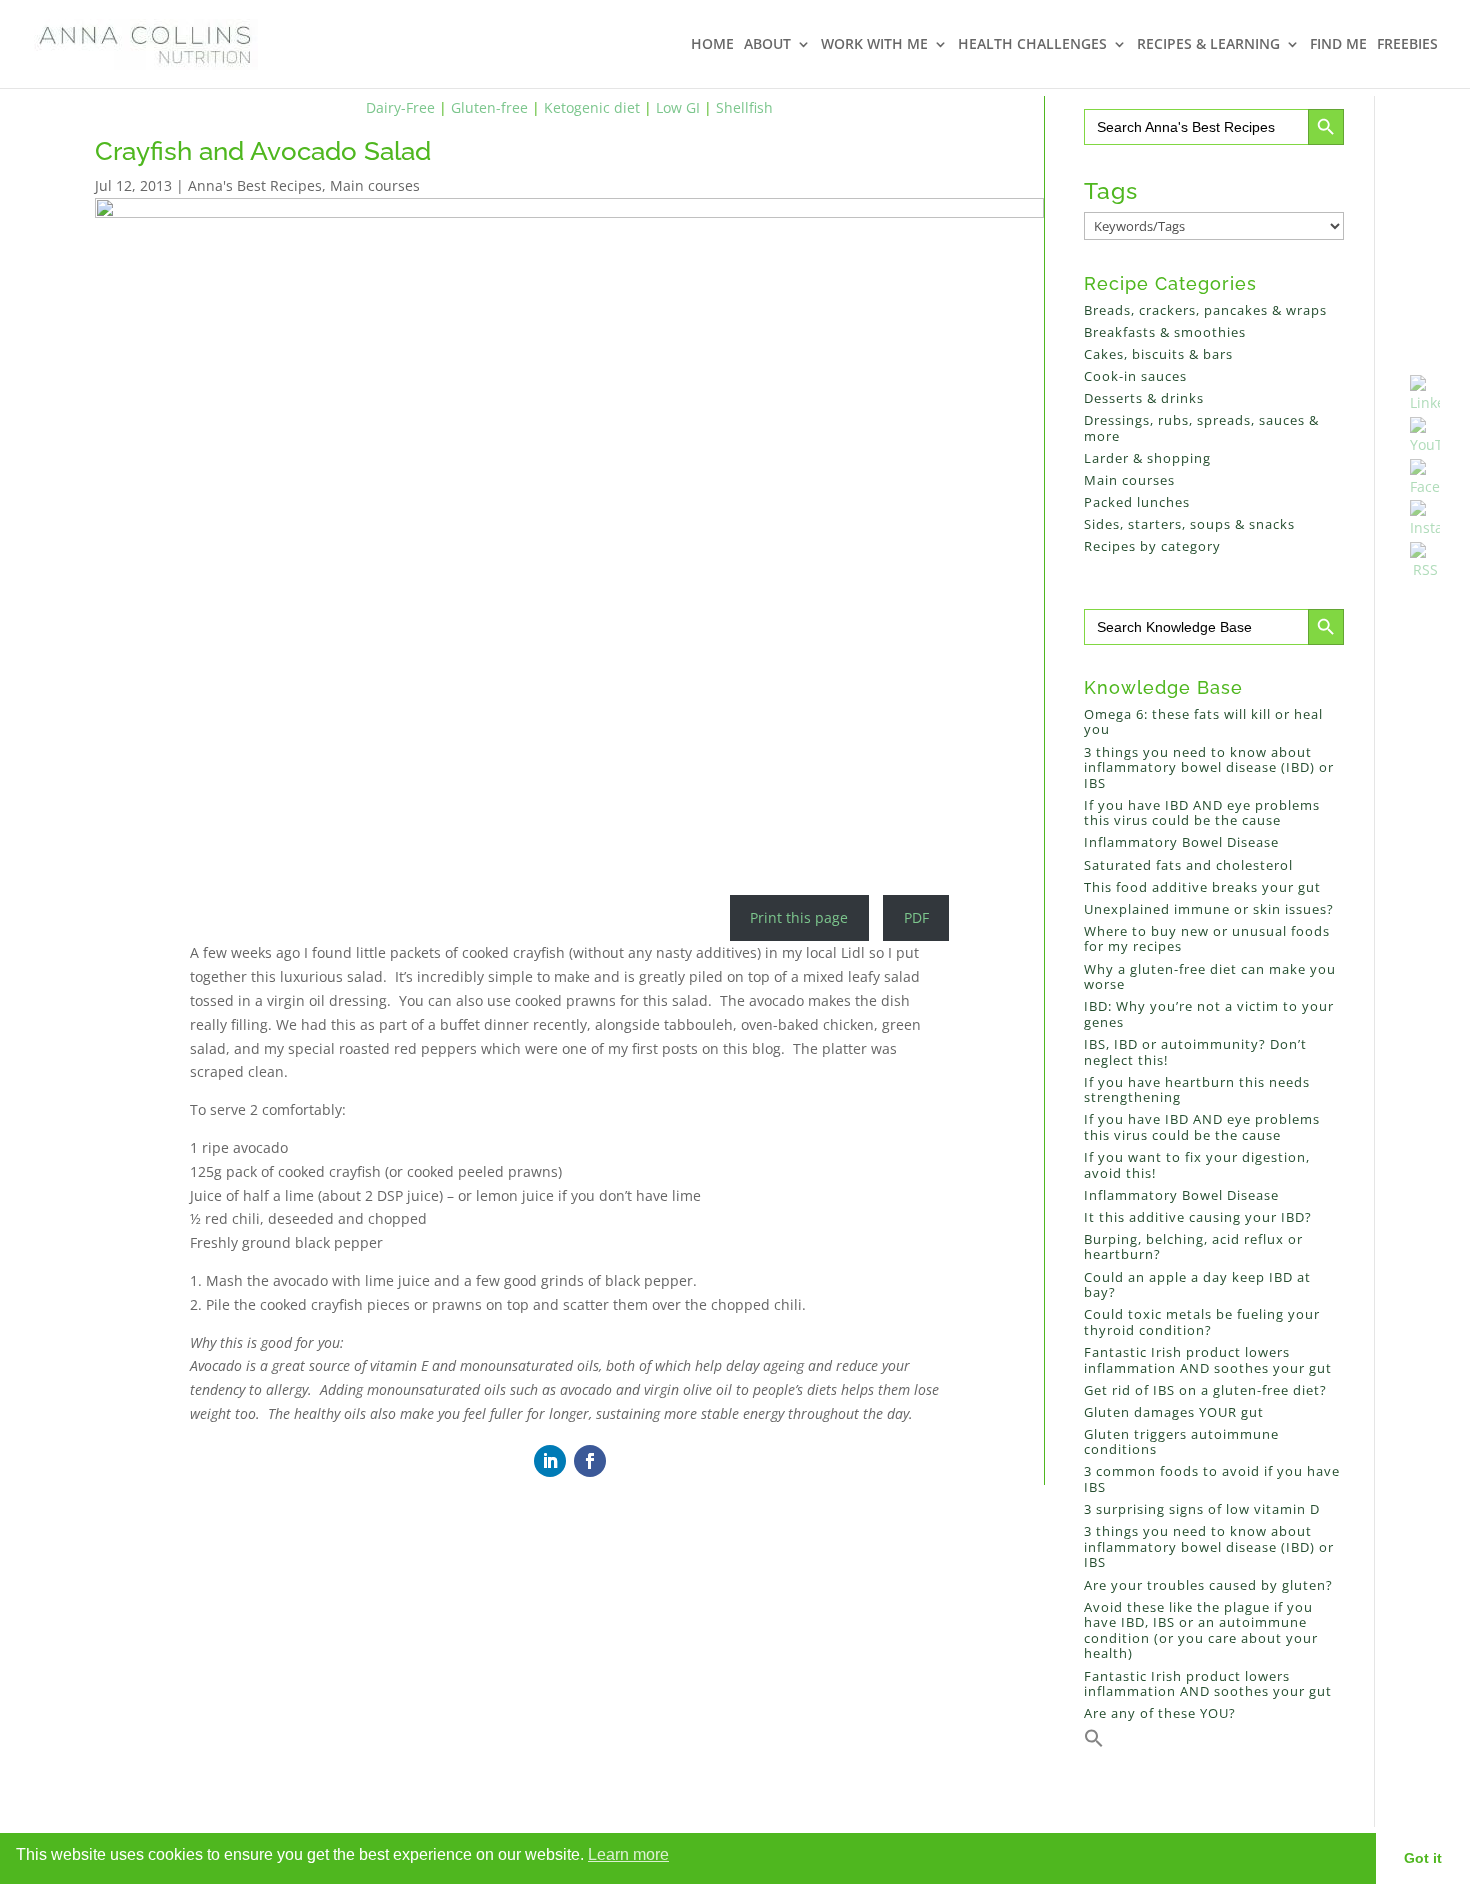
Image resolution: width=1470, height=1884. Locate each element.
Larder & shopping (1147, 458)
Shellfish (744, 107)
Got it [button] (1423, 1858)
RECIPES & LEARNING (1208, 45)
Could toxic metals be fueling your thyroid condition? (1202, 1322)
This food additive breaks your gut (1202, 887)
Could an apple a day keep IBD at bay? (1197, 1285)
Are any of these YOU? (1160, 1713)
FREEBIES (1407, 45)
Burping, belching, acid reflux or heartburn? (1193, 1247)
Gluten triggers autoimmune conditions (1181, 1442)
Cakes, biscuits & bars (1158, 354)
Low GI (678, 107)
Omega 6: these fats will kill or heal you (1203, 722)
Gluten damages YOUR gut (1174, 1412)
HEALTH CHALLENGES (1032, 45)
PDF (916, 917)
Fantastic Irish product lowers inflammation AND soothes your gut (1208, 1360)
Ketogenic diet (592, 107)
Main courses (375, 185)
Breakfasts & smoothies (1165, 332)
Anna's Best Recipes (255, 185)
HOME (712, 45)
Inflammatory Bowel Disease (1181, 842)
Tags (1111, 190)
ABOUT (767, 45)
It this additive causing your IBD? (1198, 1217)
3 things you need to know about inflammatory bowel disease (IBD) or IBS (1209, 767)
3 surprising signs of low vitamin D (1202, 1509)
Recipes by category (1152, 546)
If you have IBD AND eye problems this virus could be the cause (1202, 813)
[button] (1094, 1743)
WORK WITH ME (874, 45)
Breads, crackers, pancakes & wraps (1205, 310)
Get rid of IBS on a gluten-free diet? (1205, 1390)
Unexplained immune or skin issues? (1209, 909)
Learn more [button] (628, 1854)
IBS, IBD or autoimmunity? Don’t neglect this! (1195, 1052)
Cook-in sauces (1135, 376)
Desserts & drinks (1144, 398)
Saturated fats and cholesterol (1188, 865)
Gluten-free (489, 107)
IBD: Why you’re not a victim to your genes (1209, 1014)
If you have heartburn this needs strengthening (1197, 1090)
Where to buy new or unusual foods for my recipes (1207, 939)
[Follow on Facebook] (590, 1461)
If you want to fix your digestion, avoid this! (1197, 1165)
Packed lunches (1137, 502)
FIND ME (1338, 45)
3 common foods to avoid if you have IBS (1212, 1479)
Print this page (799, 917)
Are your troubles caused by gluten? (1208, 1585)
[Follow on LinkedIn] (550, 1461)
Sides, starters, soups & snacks (1189, 524)
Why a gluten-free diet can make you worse (1210, 977)
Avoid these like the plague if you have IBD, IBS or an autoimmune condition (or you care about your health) (1201, 1630)
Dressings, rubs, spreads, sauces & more (1201, 428)
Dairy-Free (400, 107)
